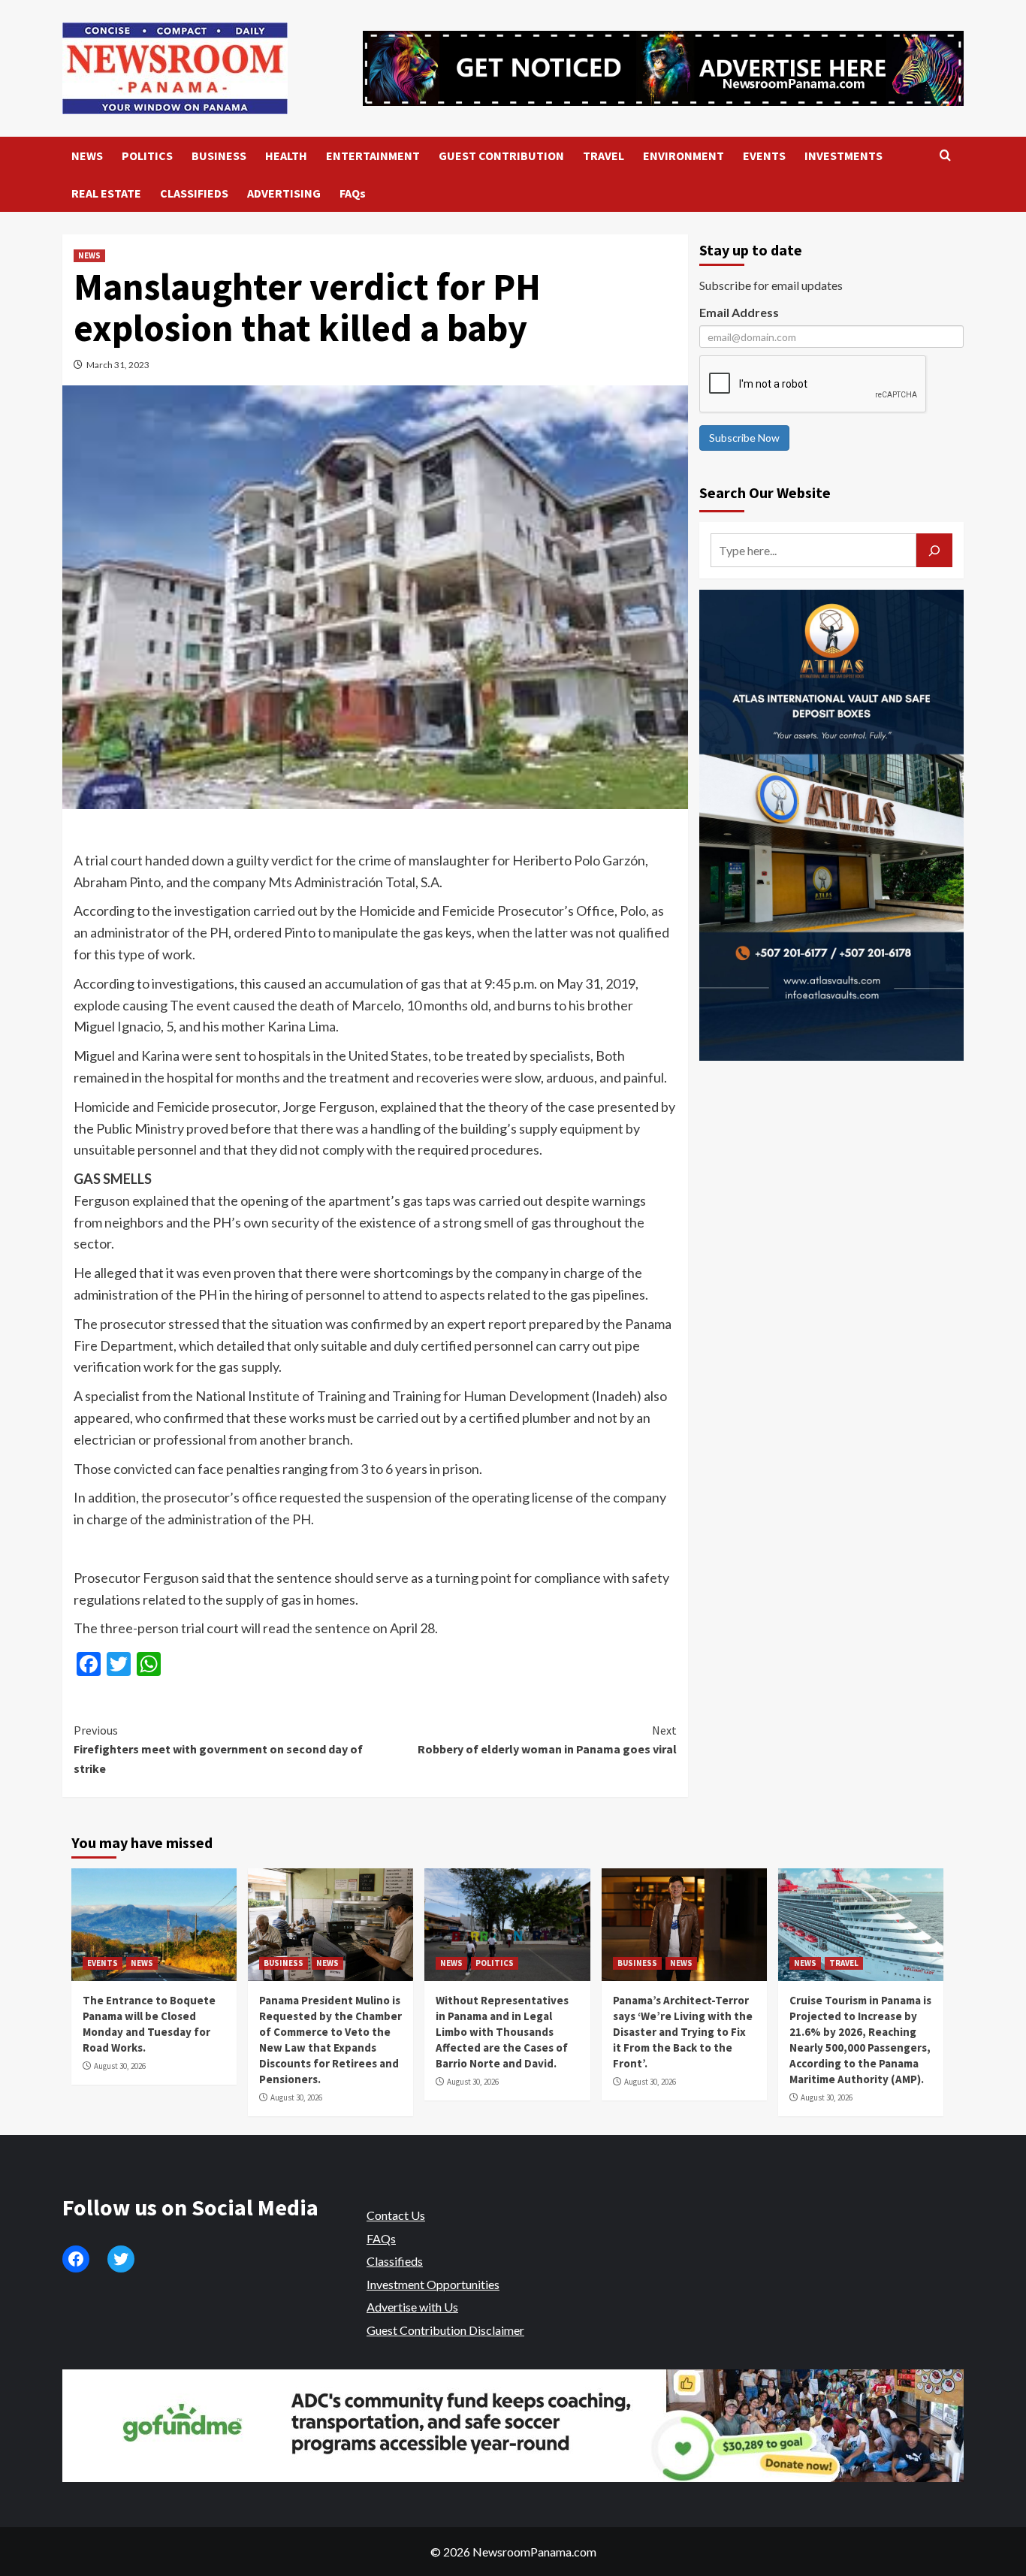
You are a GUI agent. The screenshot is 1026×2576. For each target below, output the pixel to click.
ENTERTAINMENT (373, 156)
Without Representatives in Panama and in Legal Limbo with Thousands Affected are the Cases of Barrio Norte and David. (502, 2032)
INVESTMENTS (843, 156)
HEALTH (286, 156)
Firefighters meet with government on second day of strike (218, 1749)
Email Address (739, 312)
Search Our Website (765, 492)
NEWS (87, 156)
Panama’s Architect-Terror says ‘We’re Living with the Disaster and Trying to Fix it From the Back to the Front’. (683, 2032)
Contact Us (396, 2215)
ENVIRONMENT (683, 156)
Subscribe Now (744, 438)
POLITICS (147, 156)
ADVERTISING (284, 193)
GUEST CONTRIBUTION (501, 156)
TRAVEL (604, 156)
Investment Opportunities (433, 2284)
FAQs (353, 193)
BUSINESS (219, 156)
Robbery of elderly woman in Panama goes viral (547, 1740)
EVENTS (764, 156)
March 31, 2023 (118, 365)
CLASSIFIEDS (194, 193)
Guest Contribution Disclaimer (445, 2330)
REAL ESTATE (106, 193)
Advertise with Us (412, 2307)
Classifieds (395, 2261)
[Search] (945, 156)
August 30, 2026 (120, 2066)
